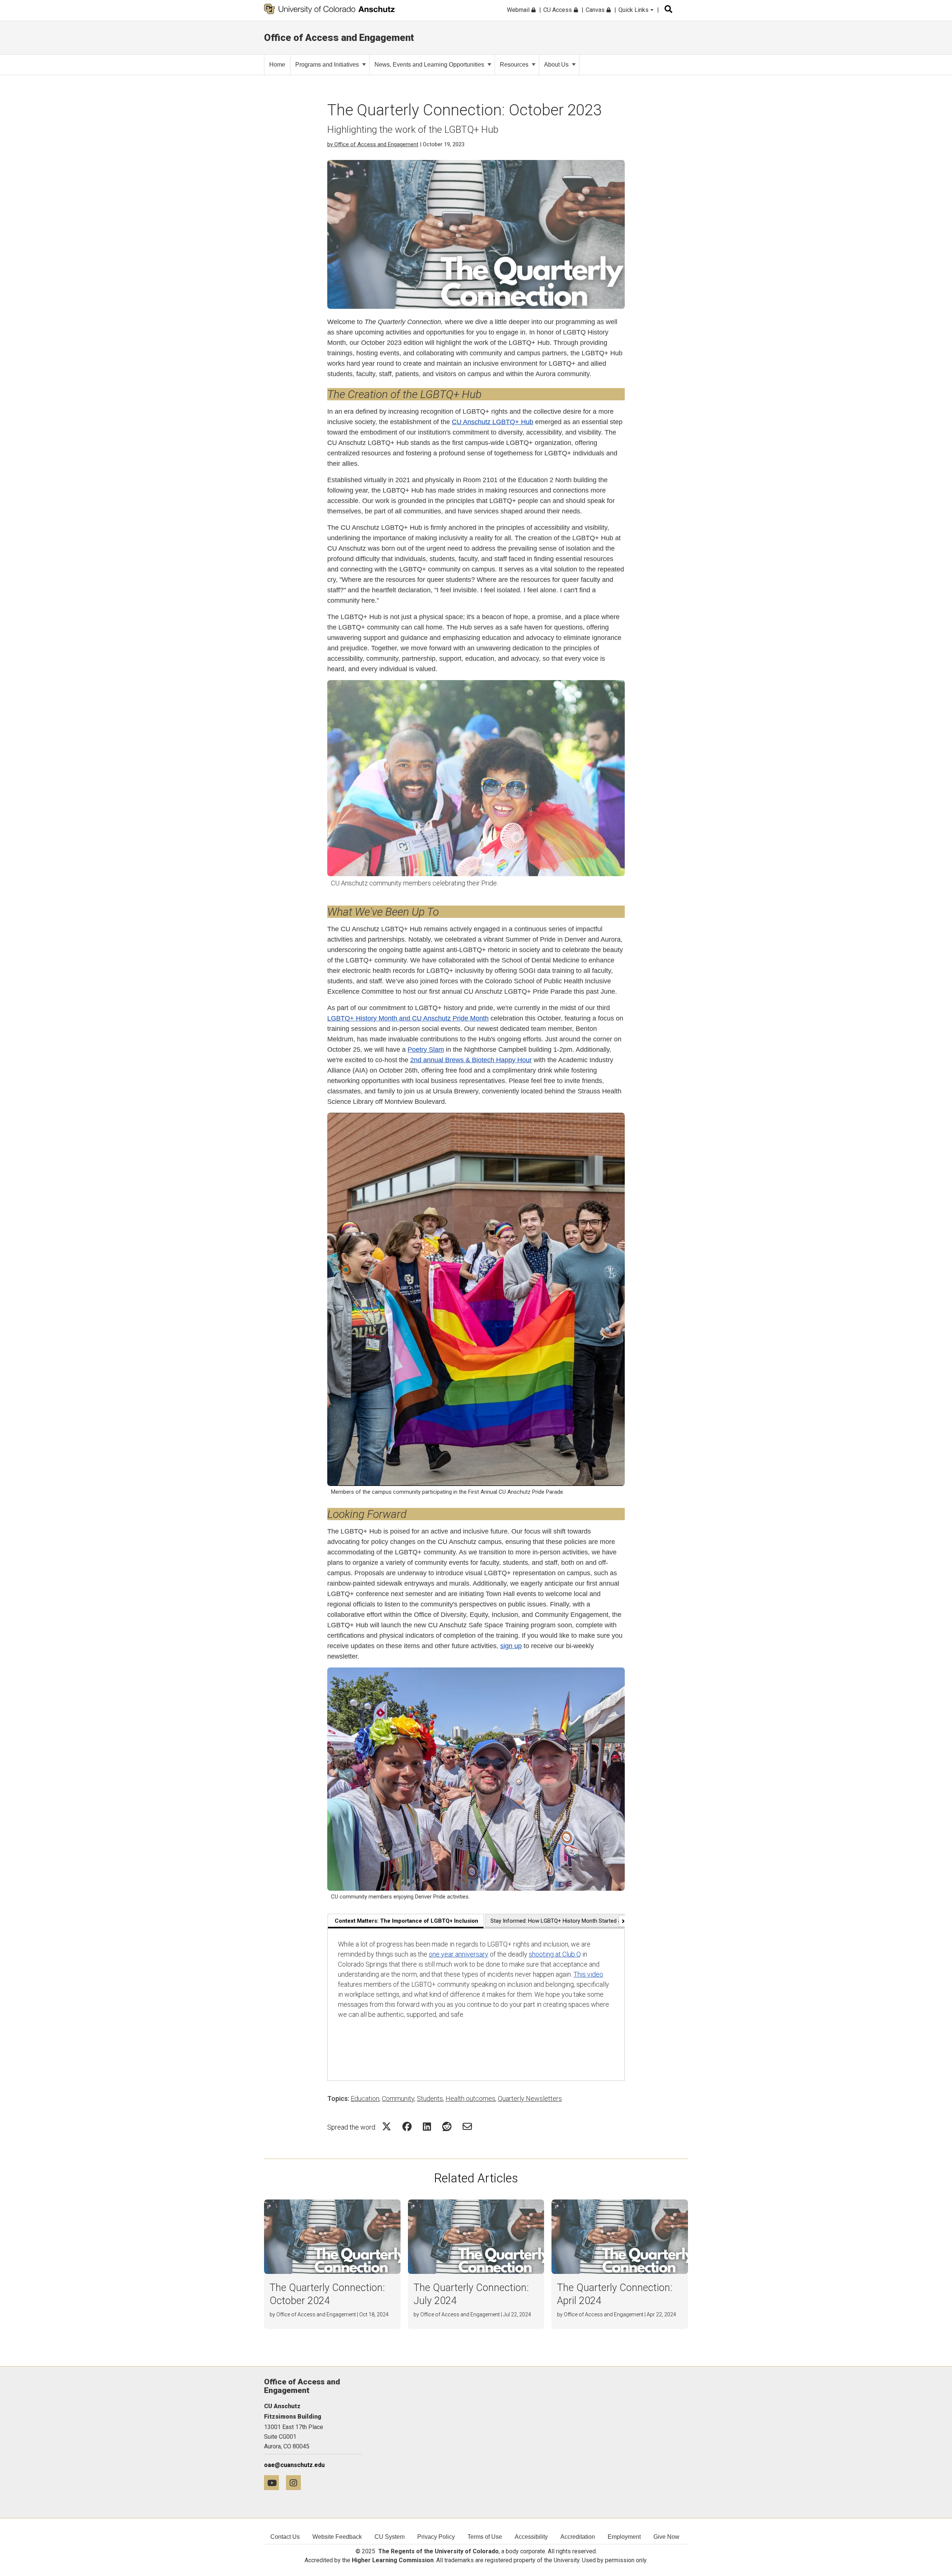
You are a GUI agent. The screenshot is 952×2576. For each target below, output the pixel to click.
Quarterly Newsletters (530, 2098)
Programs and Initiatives (327, 65)
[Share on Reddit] (447, 2126)
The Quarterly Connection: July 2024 (471, 2294)
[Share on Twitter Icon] (387, 2126)
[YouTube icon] (275, 2482)
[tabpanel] (476, 2005)
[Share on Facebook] (407, 2126)
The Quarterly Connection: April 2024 (615, 2294)
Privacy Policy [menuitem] (436, 2537)
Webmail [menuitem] (519, 10)
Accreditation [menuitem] (578, 2537)
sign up (511, 1646)
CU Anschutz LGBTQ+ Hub (493, 422)
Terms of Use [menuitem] (485, 2537)
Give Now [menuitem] (666, 2537)
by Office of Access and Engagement (373, 144)
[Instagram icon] (296, 2482)
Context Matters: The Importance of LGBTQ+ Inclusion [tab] (406, 1921)
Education (365, 2098)
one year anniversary (459, 1954)
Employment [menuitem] (624, 2537)
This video (588, 1974)
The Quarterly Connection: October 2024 (327, 2294)
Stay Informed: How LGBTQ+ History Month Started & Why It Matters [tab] (575, 1921)
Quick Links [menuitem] (634, 10)
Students (430, 2098)
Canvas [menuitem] (596, 10)
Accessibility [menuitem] (531, 2537)
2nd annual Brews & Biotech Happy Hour (471, 1060)
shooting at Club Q (555, 1954)
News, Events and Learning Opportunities (429, 65)
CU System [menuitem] (390, 2537)
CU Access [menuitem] (558, 10)
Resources (514, 65)
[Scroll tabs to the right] (622, 1921)
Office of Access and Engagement (339, 38)
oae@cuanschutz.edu (294, 2465)
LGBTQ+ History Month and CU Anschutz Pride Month (408, 1018)
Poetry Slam (426, 1050)
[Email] (467, 2126)
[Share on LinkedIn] (427, 2126)
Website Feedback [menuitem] (337, 2537)
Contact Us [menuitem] (285, 2537)
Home (277, 65)
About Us (556, 65)
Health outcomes (470, 2098)
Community (398, 2098)
